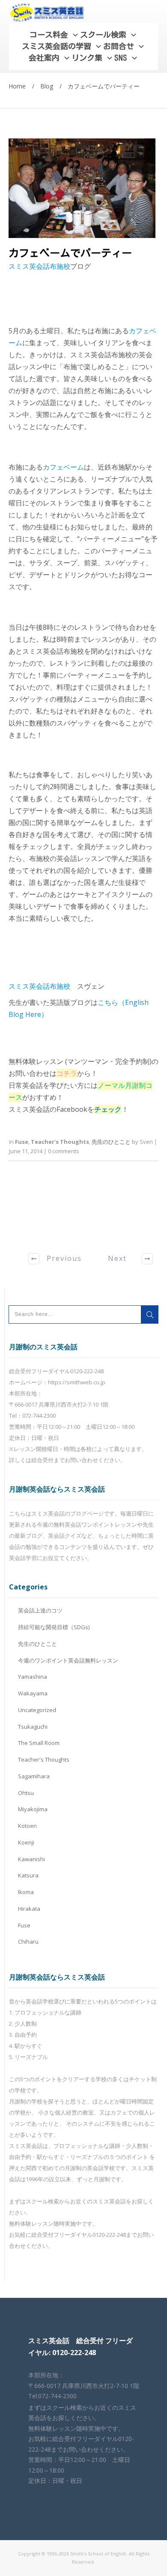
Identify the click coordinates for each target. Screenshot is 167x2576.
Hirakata (29, 1909)
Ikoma (26, 1892)
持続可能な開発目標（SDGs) (54, 1627)
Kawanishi (31, 1859)
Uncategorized (37, 1710)
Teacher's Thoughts (60, 1142)
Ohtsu (26, 1793)
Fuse (22, 1142)
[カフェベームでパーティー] (82, 188)
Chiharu (28, 1942)
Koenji (26, 1842)
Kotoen (27, 1826)
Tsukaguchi (33, 1727)
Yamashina (33, 1677)
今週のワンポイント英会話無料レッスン (68, 1660)
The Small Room (39, 1743)
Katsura (28, 1875)
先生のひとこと (111, 1142)
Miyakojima (33, 1809)
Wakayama (33, 1693)
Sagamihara (34, 1776)
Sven (146, 1142)
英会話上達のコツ (40, 1610)
